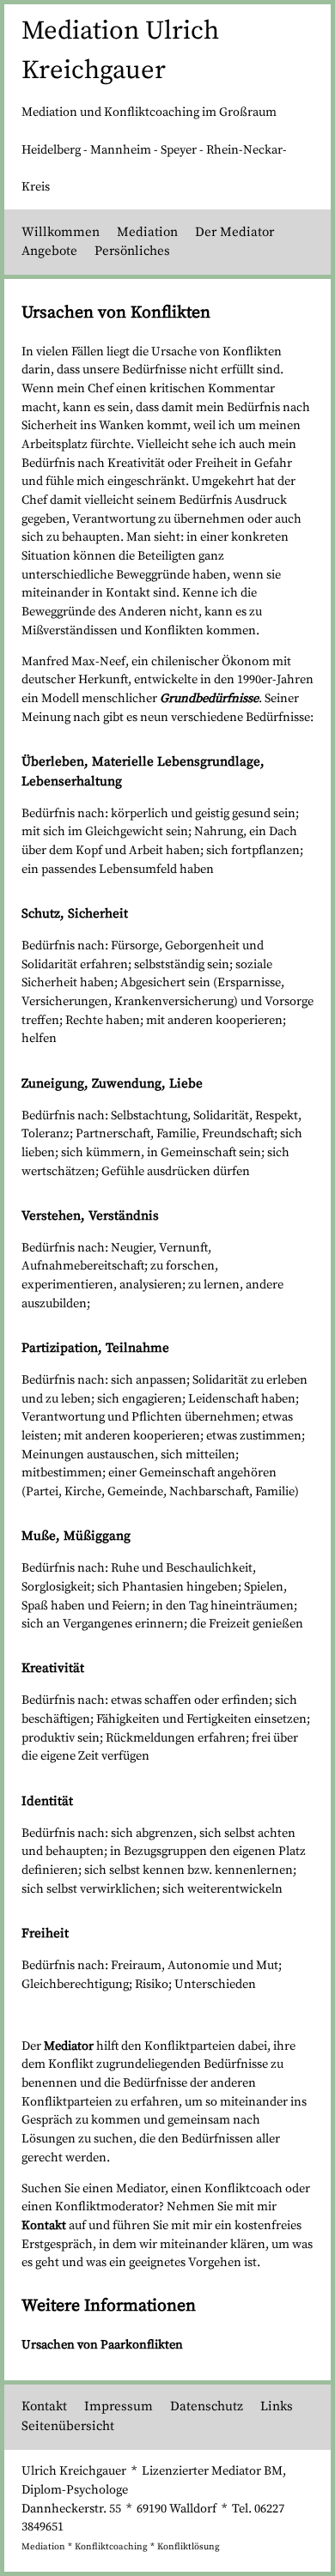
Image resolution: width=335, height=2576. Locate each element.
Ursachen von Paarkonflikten (102, 2345)
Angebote (49, 251)
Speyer (179, 150)
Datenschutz (207, 2406)
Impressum (119, 2406)
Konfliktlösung (189, 2547)
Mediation (147, 232)
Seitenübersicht (68, 2426)
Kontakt (44, 2226)
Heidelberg (51, 150)
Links (277, 2406)
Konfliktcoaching (111, 2547)
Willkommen (61, 232)
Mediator (69, 2046)
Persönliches (132, 251)
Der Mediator (234, 232)
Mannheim (121, 150)
